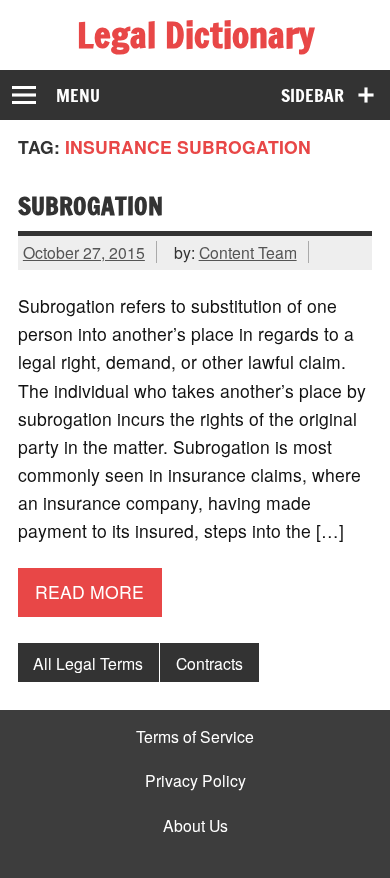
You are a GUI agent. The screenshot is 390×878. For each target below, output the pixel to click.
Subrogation (90, 205)
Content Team (248, 252)
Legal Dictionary (195, 35)
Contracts (209, 663)
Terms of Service (195, 737)
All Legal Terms (88, 663)
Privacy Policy (195, 781)
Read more (89, 591)
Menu (78, 95)
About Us (195, 826)
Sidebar (312, 95)
